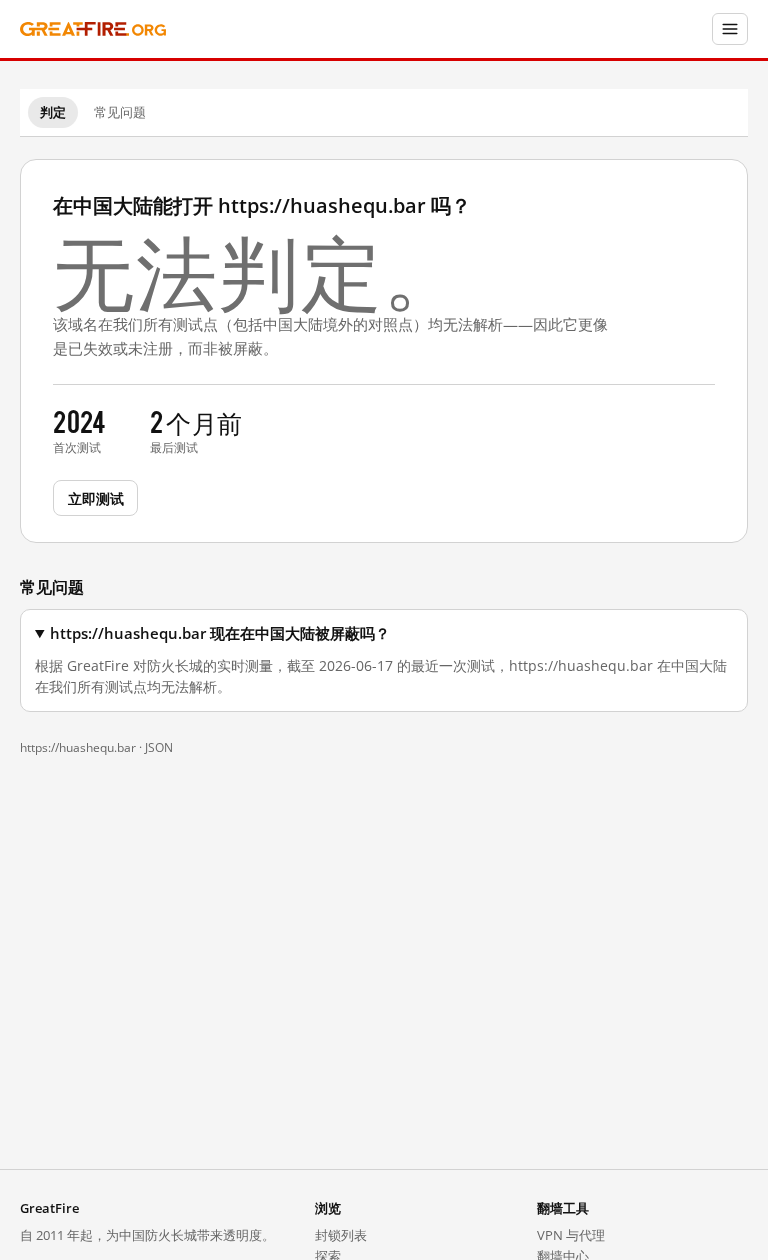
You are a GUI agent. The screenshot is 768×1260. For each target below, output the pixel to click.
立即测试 (95, 497)
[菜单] (730, 29)
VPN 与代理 (571, 1235)
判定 (53, 112)
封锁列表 (341, 1235)
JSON (159, 747)
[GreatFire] (93, 29)
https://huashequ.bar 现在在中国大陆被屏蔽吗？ (220, 633)
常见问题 (120, 112)
